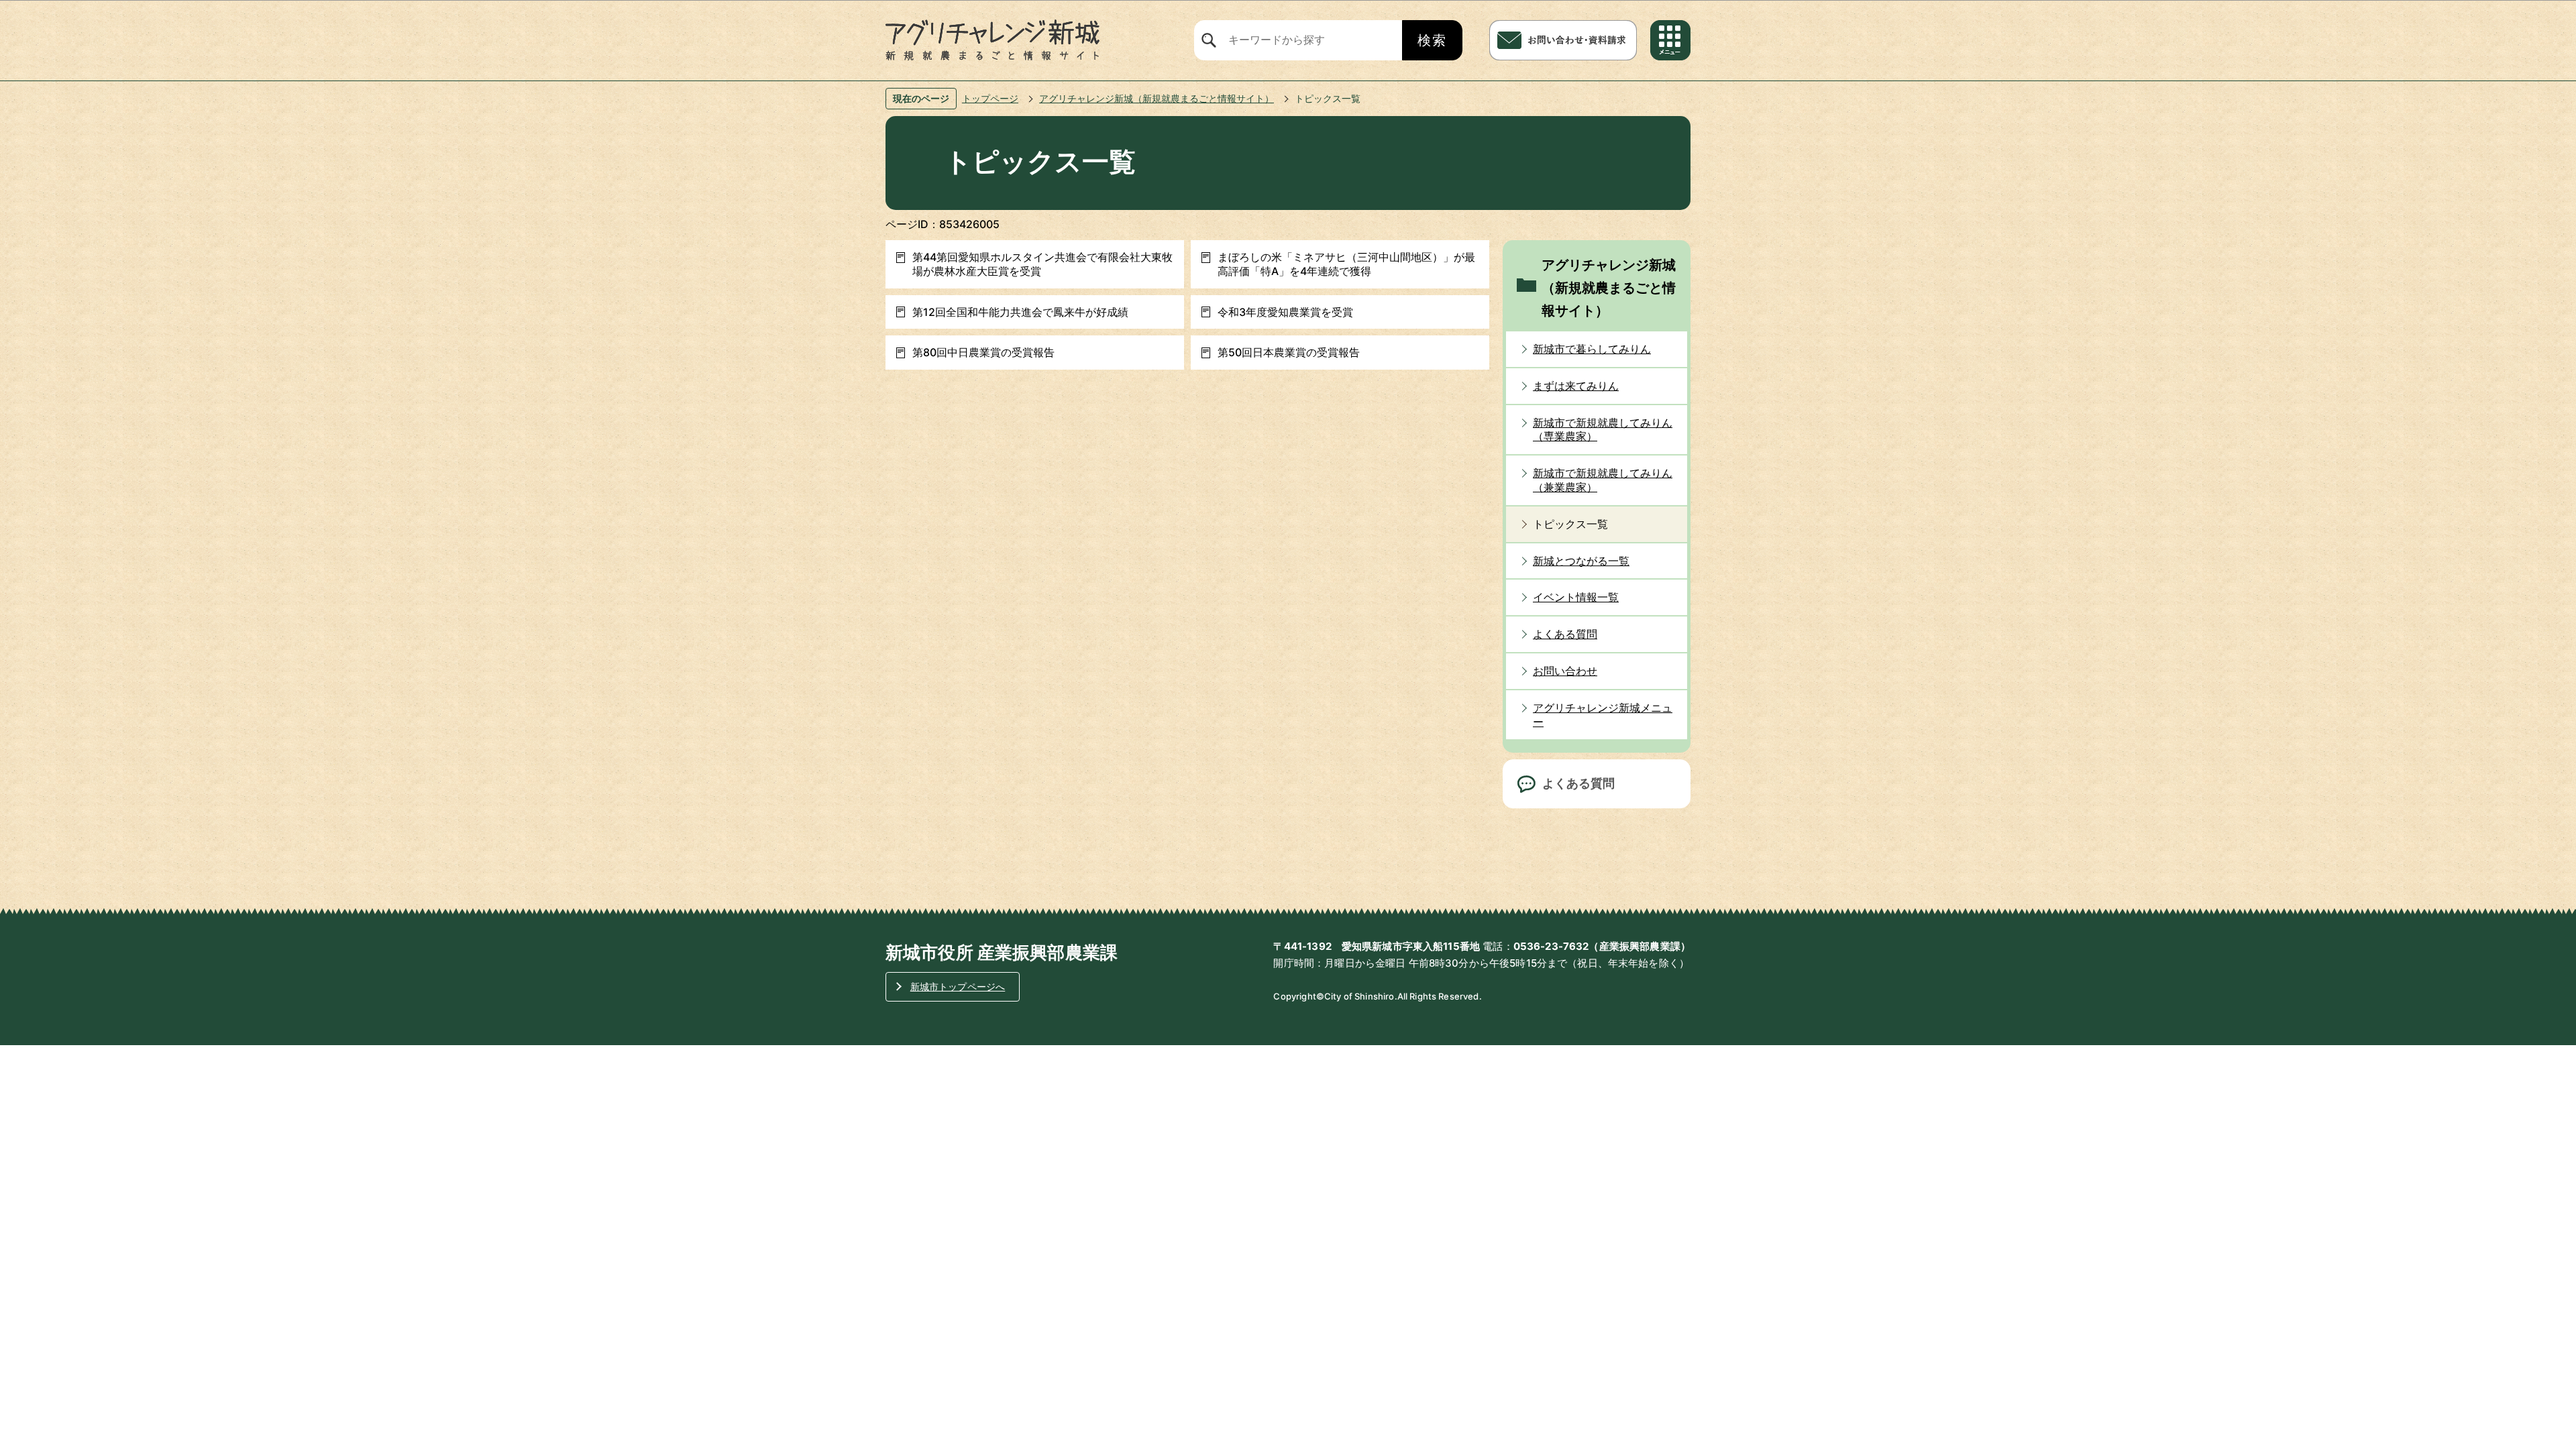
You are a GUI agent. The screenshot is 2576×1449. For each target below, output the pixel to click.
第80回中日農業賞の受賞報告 (983, 352)
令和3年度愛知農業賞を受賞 (1285, 312)
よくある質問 (1578, 783)
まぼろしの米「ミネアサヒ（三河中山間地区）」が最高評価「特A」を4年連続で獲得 (1346, 264)
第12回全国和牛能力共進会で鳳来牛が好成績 (1020, 312)
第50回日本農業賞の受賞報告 (1289, 352)
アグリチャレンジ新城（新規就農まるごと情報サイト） (1157, 98)
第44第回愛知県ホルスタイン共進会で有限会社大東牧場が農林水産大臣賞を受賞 (1042, 264)
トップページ (990, 98)
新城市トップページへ (958, 986)
